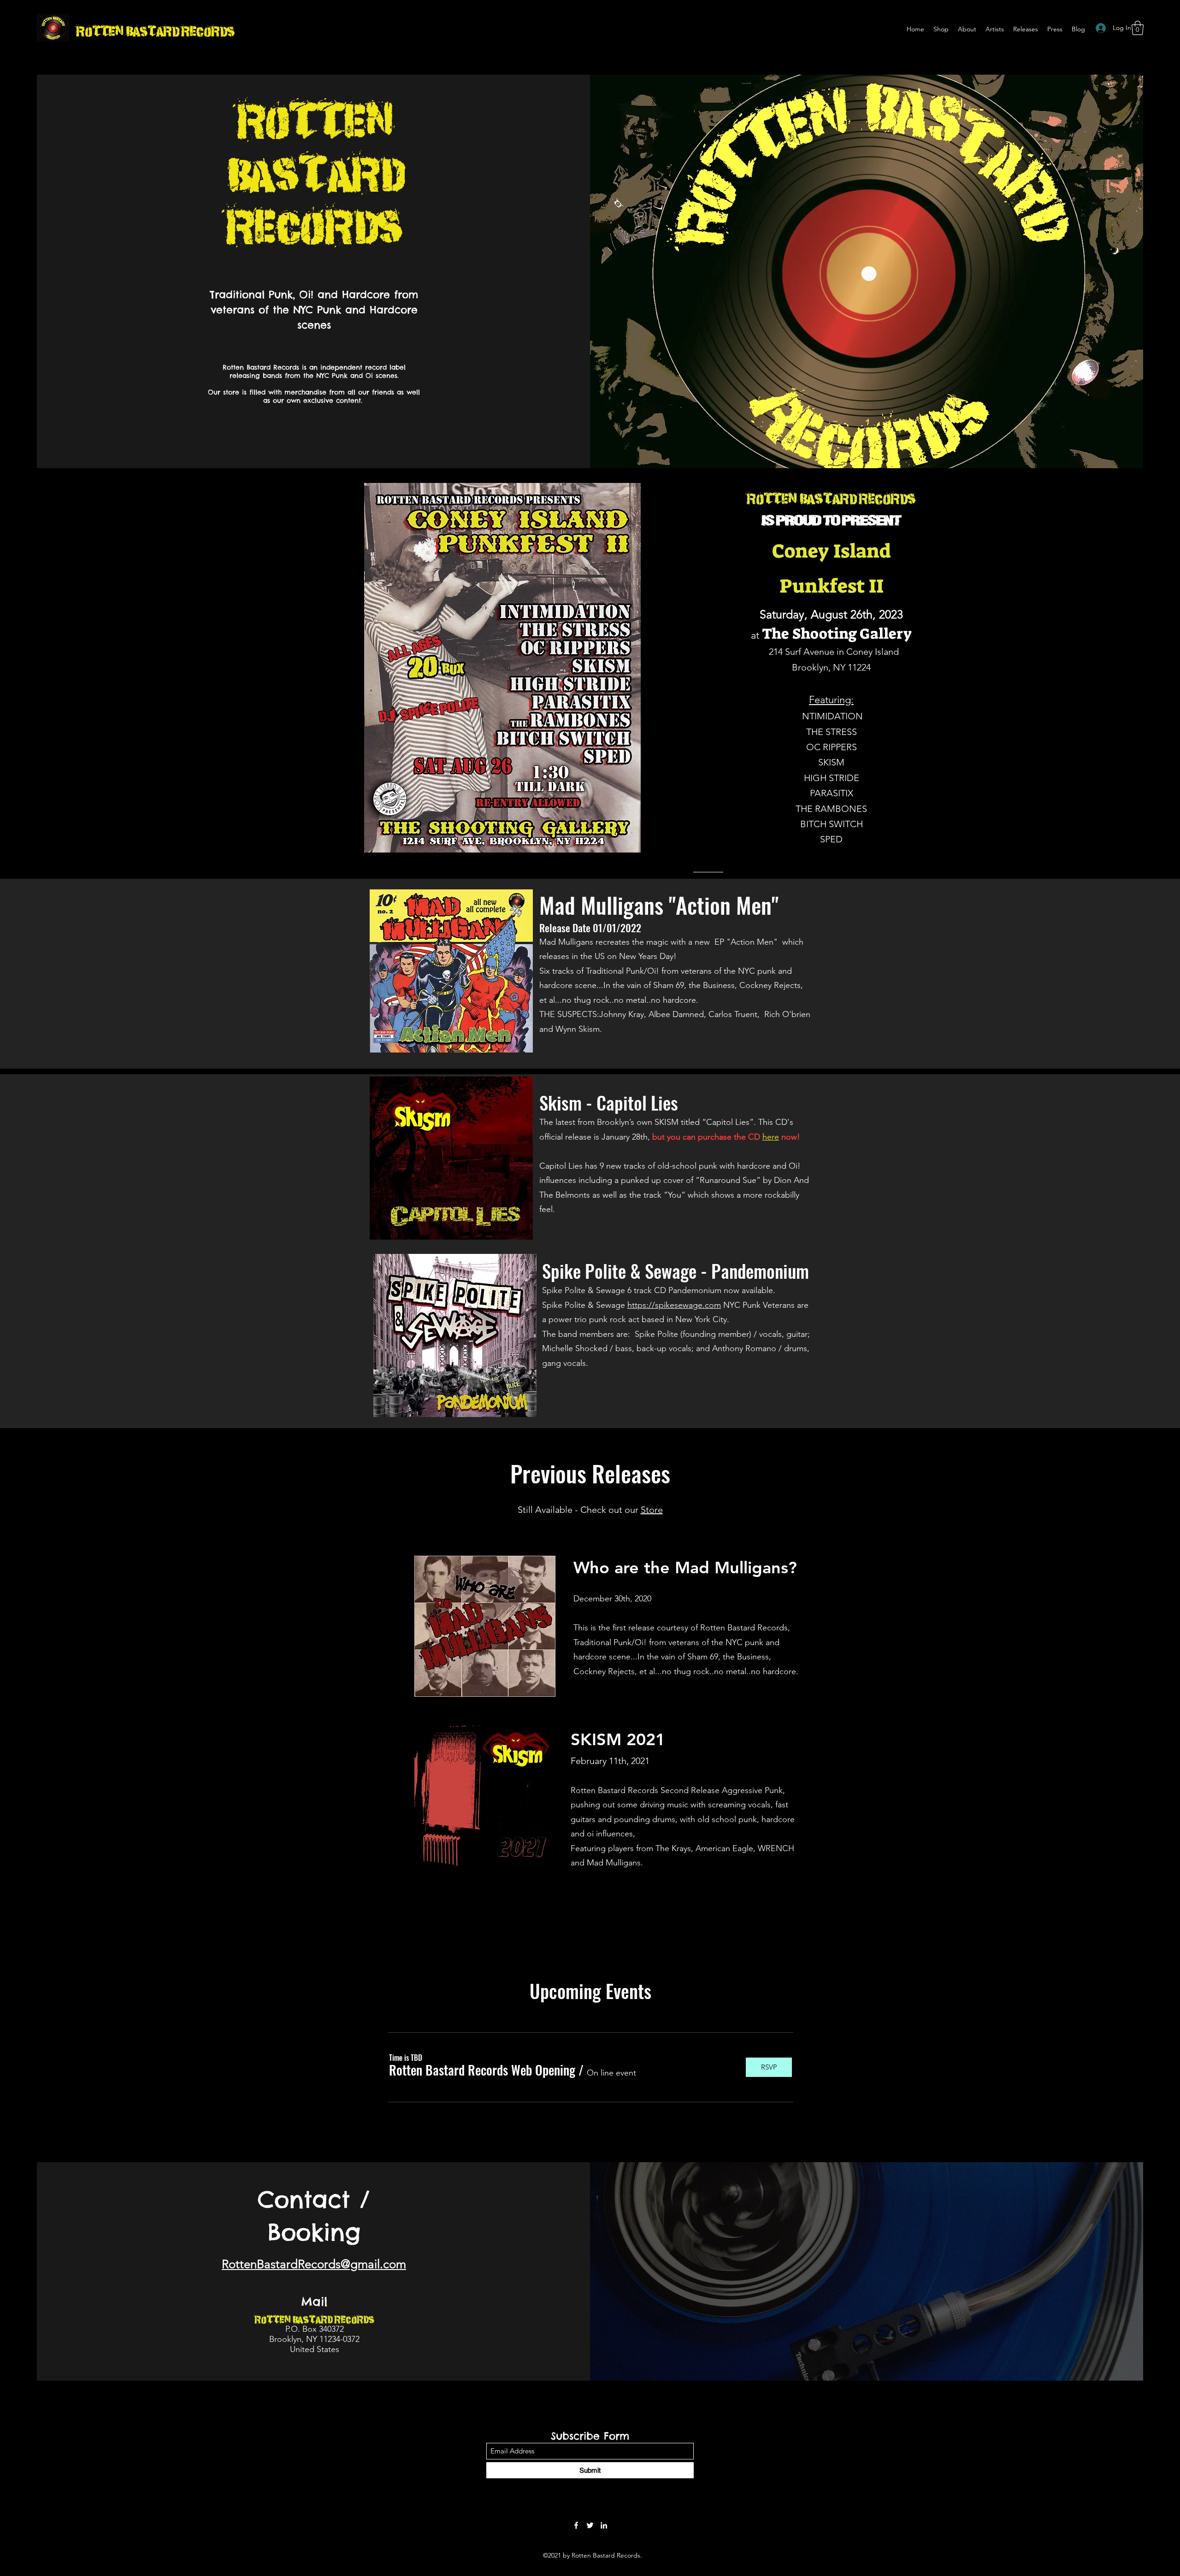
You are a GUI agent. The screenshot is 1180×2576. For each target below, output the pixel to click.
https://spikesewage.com (674, 1305)
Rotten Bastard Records (155, 30)
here (771, 1137)
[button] (1138, 28)
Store (652, 1510)
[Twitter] (590, 2525)
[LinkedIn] (604, 2525)
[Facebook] (576, 2525)
